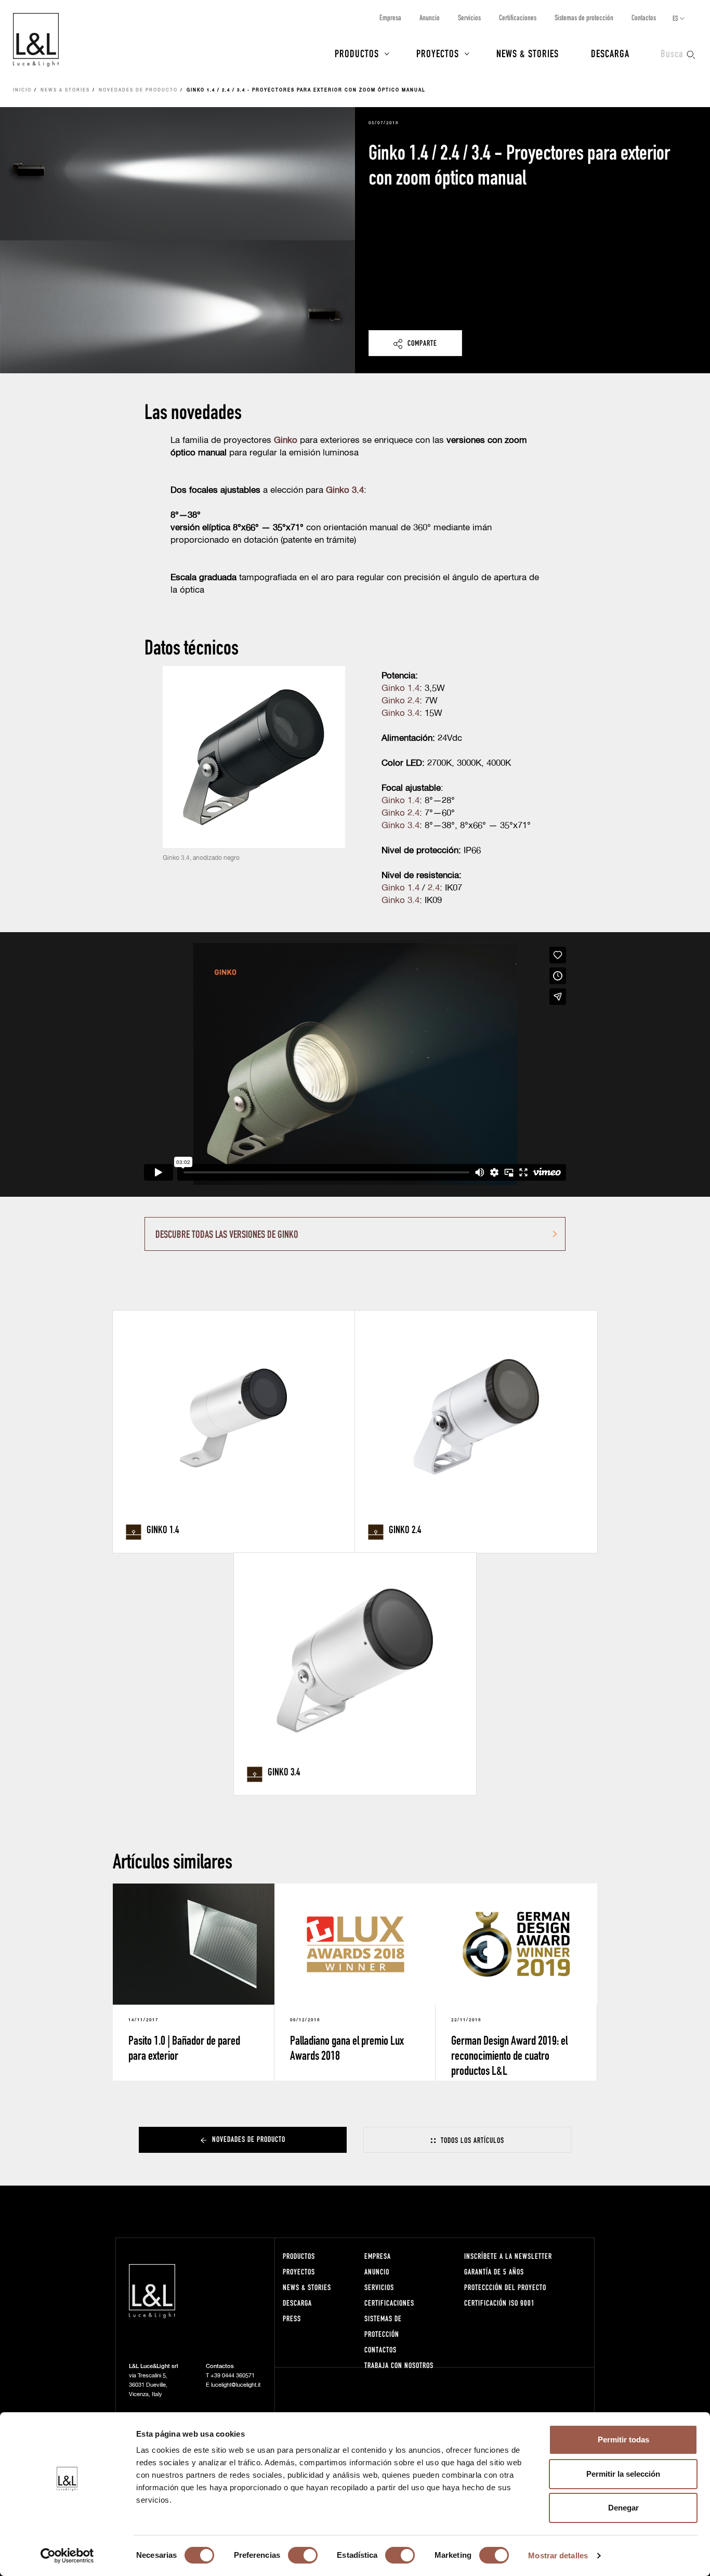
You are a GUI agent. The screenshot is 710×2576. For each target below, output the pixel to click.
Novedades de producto (138, 90)
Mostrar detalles (558, 2555)
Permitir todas (623, 2440)
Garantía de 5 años (494, 2272)
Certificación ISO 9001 (499, 2303)
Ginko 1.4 (400, 689)
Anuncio (430, 17)
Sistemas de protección (584, 17)
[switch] (303, 2555)
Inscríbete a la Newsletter (508, 2256)
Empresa (390, 17)
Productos (357, 53)
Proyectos (438, 53)
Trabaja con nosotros (399, 2365)
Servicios (469, 17)
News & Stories (528, 53)
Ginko (286, 441)
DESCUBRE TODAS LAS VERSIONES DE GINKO (227, 1234)
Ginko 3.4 (400, 714)
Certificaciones (518, 17)
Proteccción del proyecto (505, 2287)
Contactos (644, 17)
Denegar (623, 2508)
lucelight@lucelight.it (236, 2385)
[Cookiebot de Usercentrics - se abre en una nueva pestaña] (67, 2556)
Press (292, 2318)
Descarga (610, 53)
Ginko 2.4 (400, 701)
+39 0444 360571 (233, 2376)
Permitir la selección (623, 2474)
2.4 (434, 888)
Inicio (22, 90)
